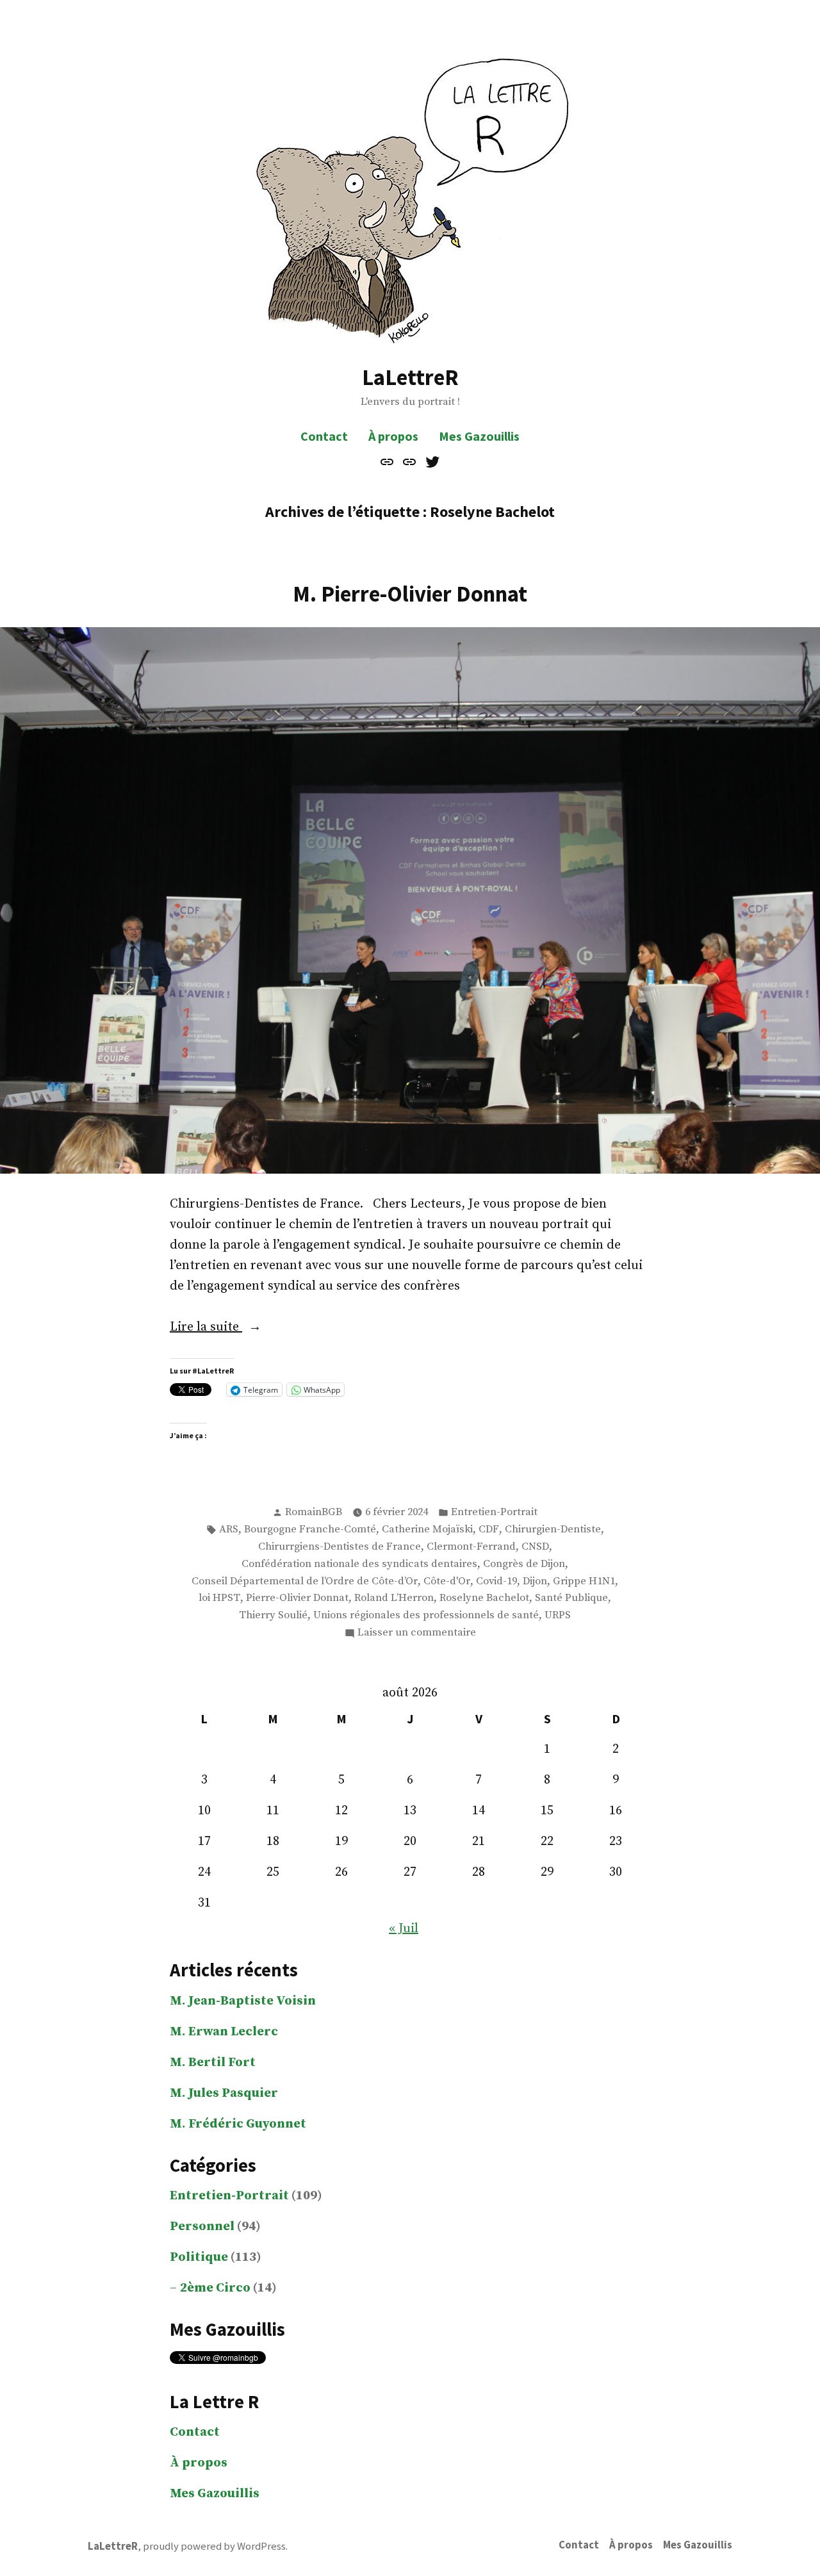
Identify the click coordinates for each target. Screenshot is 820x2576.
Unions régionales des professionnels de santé (426, 1615)
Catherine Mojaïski (427, 1530)
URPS (558, 1615)
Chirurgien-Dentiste (553, 1530)
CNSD (535, 1547)
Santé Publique (571, 1598)
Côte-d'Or (447, 1581)
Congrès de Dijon (524, 1564)
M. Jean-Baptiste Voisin (243, 2001)
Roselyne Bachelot (484, 1598)
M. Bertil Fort (213, 2063)
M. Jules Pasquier (224, 2093)
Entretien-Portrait (494, 1512)
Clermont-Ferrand (471, 1547)
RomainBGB (314, 1512)
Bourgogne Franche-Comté (310, 1530)
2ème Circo (215, 2288)
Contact (324, 436)
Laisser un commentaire (417, 1634)
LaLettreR (410, 377)
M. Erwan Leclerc (224, 2032)
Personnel (202, 2227)
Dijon (535, 1581)
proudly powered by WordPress (214, 2546)
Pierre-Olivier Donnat (297, 1598)
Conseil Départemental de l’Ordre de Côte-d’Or (305, 1581)
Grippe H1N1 (584, 1581)
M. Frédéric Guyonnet (238, 2124)
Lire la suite (232, 1328)
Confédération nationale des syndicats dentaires (359, 1564)
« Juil (404, 1929)
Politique (199, 2257)
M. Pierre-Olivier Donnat (410, 594)
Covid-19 (496, 1581)
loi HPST (219, 1598)
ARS (229, 1530)
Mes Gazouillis (479, 436)
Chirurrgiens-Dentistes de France (340, 1547)
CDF (489, 1530)
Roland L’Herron (394, 1598)
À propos (393, 436)
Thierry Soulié (273, 1615)
